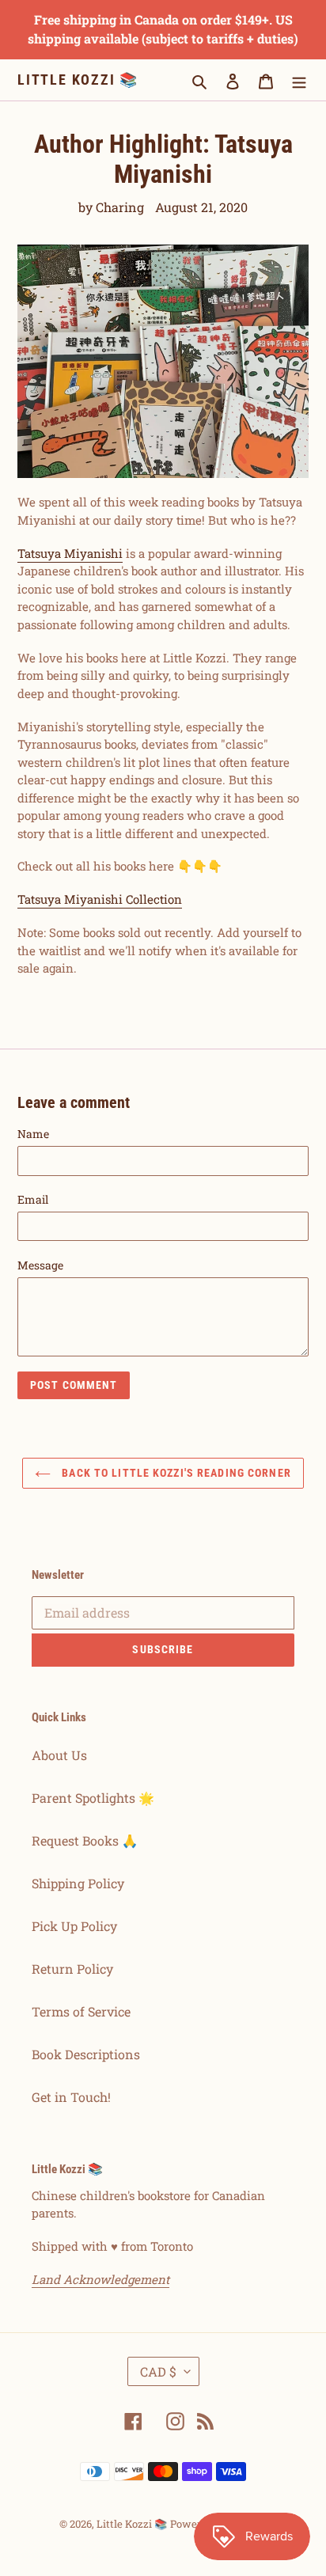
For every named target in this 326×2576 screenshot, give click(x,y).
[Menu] (299, 80)
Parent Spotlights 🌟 (93, 1798)
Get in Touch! (71, 2097)
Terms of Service (81, 2011)
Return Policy (72, 1969)
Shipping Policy (78, 1883)
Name (33, 1134)
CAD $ (158, 2371)
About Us (59, 1755)
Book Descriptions (86, 2054)
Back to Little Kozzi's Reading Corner (175, 1473)
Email (33, 1199)
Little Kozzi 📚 (78, 80)
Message (40, 1265)
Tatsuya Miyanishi (70, 553)
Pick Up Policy (74, 1926)
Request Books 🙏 (85, 1840)
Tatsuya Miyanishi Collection (100, 899)
